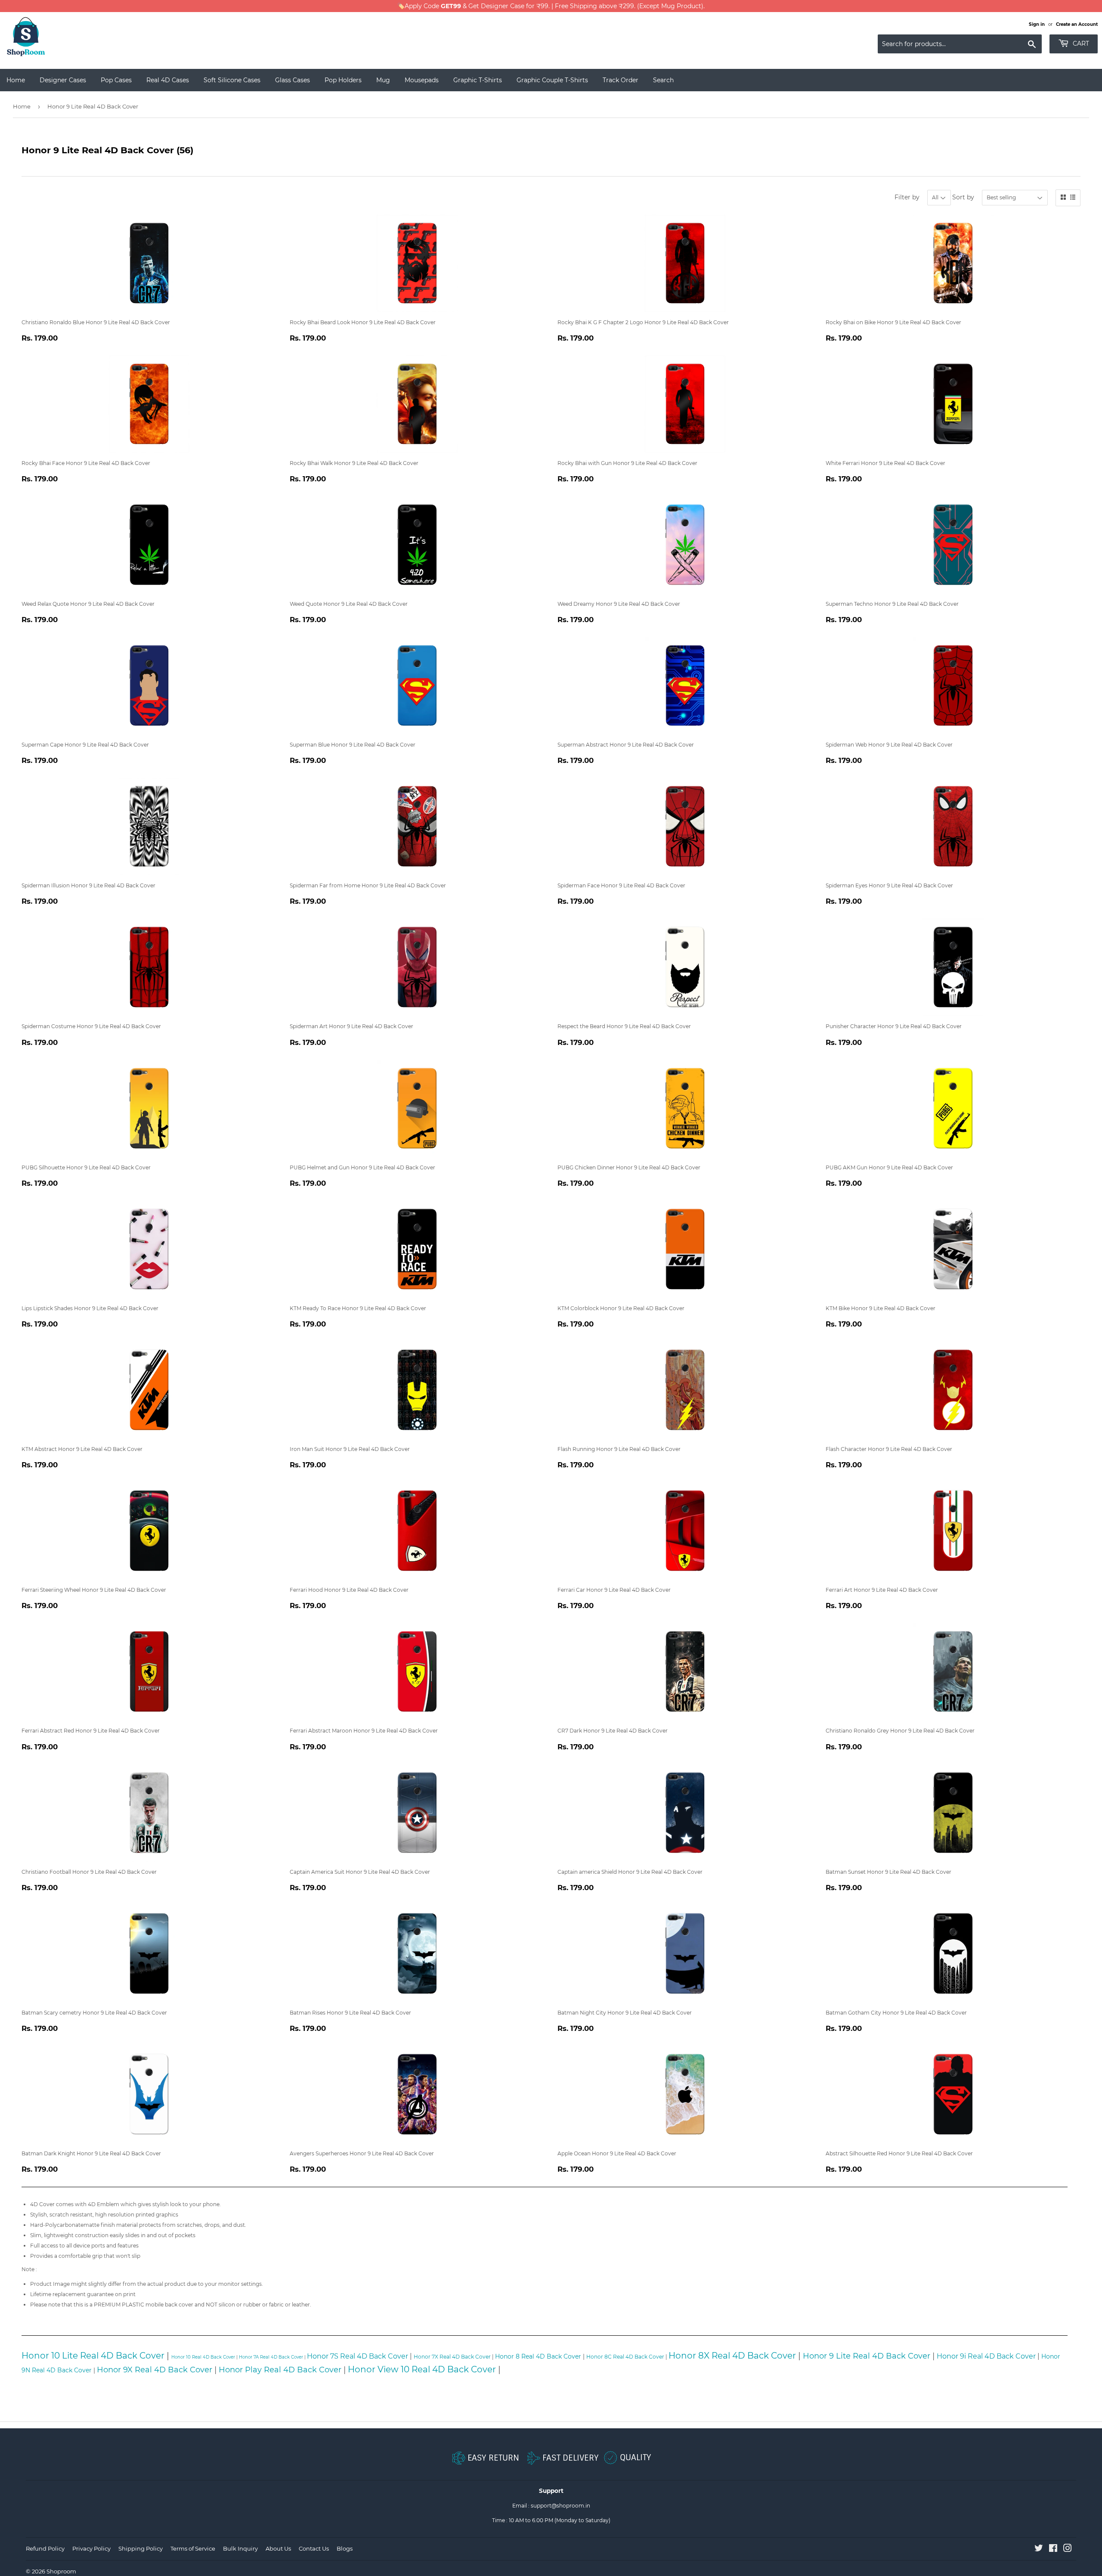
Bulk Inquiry (240, 2548)
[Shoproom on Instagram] (1068, 2550)
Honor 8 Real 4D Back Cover (538, 2356)
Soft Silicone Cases (232, 80)
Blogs (345, 2548)
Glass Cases (293, 80)
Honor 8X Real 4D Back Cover (732, 2356)
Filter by (907, 197)
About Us (278, 2548)
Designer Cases (63, 80)
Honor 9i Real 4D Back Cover (986, 2356)
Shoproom (61, 2571)
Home (16, 80)
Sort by (963, 197)
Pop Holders (343, 80)
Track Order (621, 80)
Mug (383, 80)
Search (663, 80)
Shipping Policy (141, 2548)
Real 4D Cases (168, 80)
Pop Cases (116, 80)
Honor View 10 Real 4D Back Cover (422, 2369)
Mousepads (422, 80)
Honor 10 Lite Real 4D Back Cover (93, 2356)
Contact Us (314, 2548)
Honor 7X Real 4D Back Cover (452, 2357)
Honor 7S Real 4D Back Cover (358, 2356)
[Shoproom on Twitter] (1039, 2550)
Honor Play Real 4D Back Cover (280, 2370)
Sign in (1037, 24)
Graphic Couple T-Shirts (552, 80)
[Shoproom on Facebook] (1053, 2550)
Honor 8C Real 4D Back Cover (625, 2357)
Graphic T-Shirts (478, 80)
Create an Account (1077, 24)
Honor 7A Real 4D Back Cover (271, 2357)
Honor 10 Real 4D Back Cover (203, 2357)
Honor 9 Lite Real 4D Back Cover (867, 2356)
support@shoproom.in (560, 2506)
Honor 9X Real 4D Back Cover (155, 2370)
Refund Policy (45, 2548)
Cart (1080, 43)
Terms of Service (193, 2548)
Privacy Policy (91, 2548)
